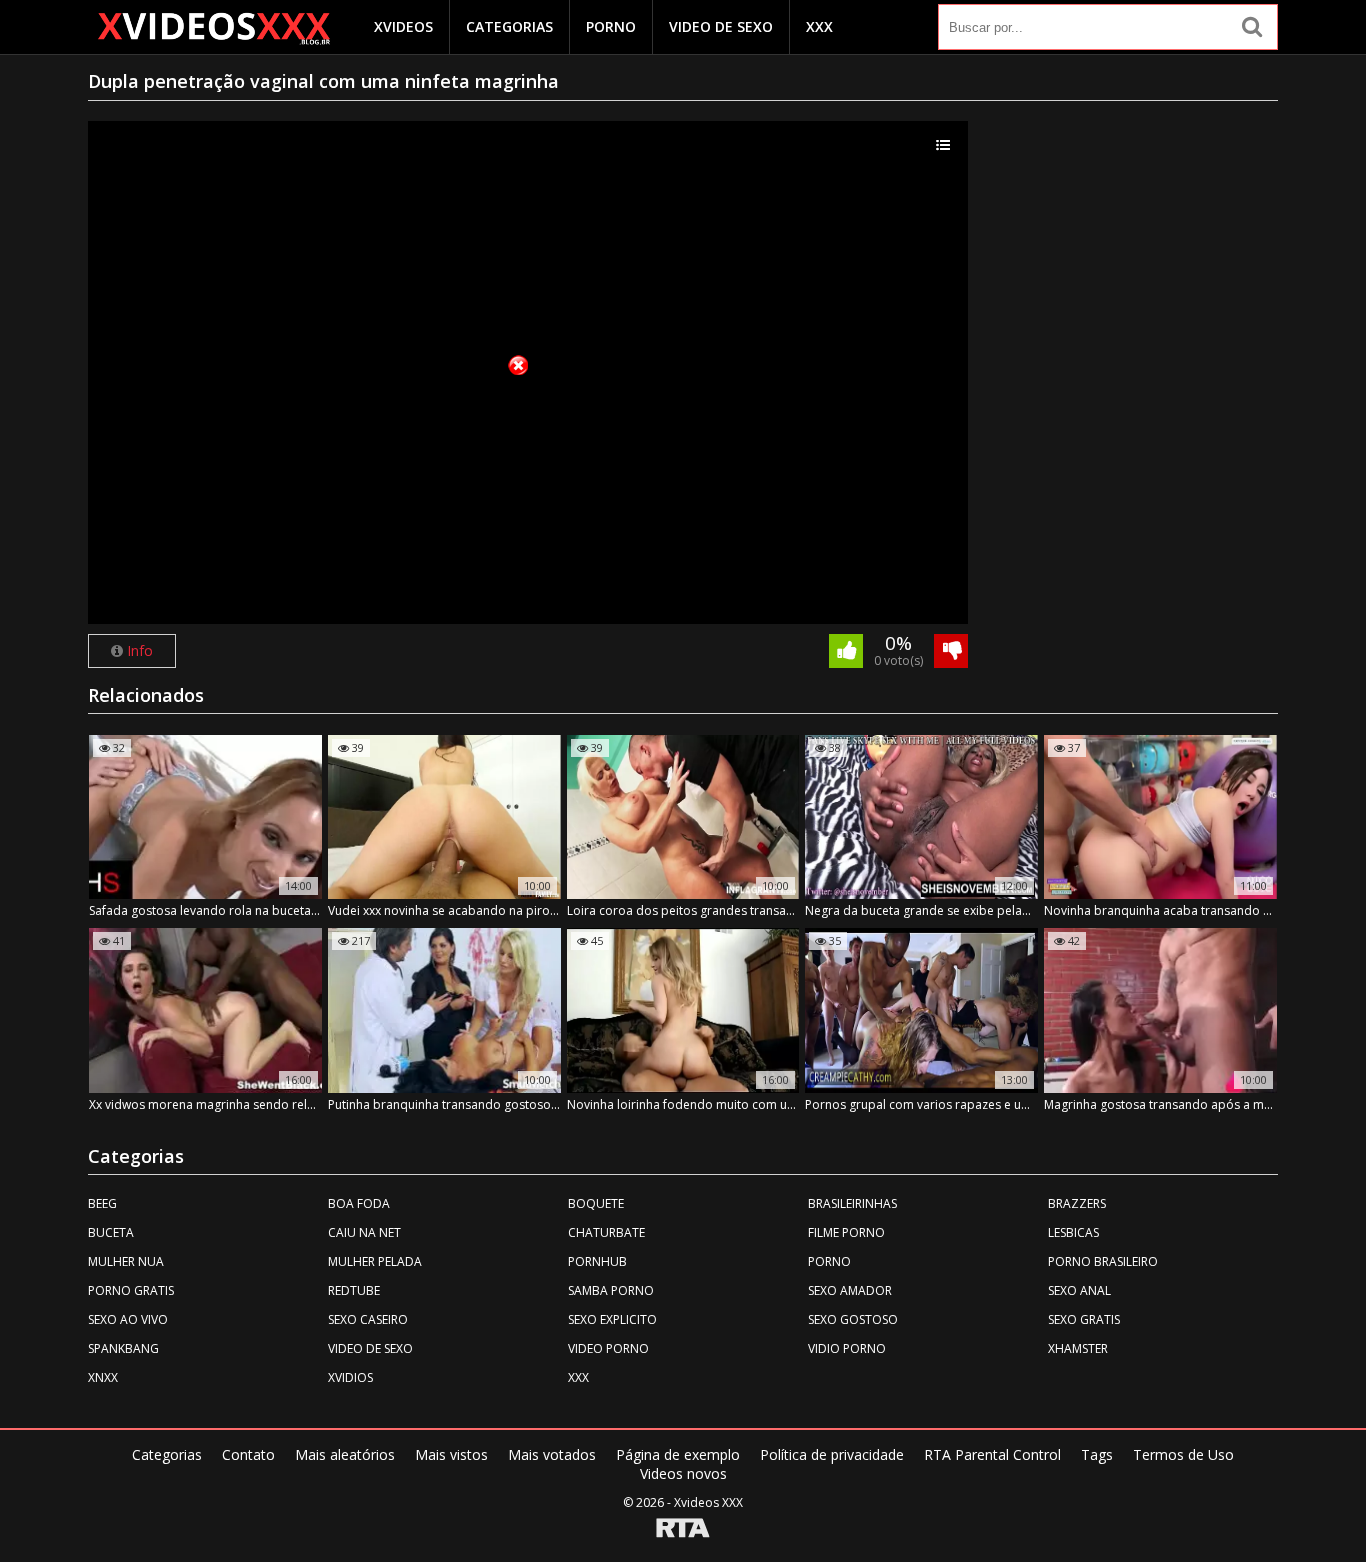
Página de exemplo (678, 1454)
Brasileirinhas (852, 1203)
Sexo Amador (850, 1290)
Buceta (111, 1232)
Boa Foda (359, 1203)
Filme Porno (846, 1232)
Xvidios (350, 1377)
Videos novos (683, 1473)
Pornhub (597, 1261)
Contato (248, 1454)
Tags (1097, 1454)
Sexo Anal (1079, 1290)
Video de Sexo (721, 26)
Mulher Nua (126, 1261)
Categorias (509, 26)
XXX (819, 26)
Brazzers (1077, 1203)
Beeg (102, 1203)
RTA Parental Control (992, 1454)
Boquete (596, 1203)
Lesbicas (1073, 1232)
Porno (611, 26)
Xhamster (1078, 1348)
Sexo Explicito (612, 1319)
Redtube (354, 1290)
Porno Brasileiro (1103, 1261)
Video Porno (608, 1348)
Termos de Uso (1183, 1454)
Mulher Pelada (375, 1261)
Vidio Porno (847, 1348)
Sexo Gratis (1084, 1319)
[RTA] (683, 1530)
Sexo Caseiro (368, 1319)
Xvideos (403, 26)
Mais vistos (451, 1454)
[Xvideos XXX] (213, 28)
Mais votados (552, 1454)
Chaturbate (606, 1232)
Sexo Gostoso (853, 1319)
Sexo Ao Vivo (128, 1319)
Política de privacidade (832, 1454)
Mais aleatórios (345, 1454)
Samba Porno (611, 1290)
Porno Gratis (131, 1290)
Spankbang (123, 1348)
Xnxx (103, 1377)
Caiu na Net (364, 1232)
